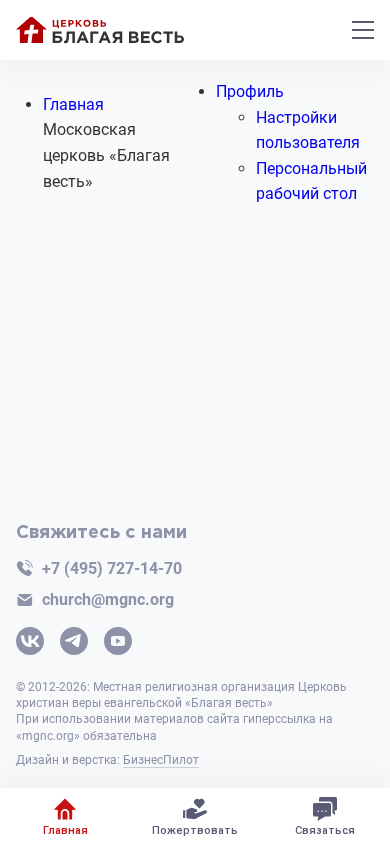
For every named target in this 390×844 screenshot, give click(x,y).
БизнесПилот (161, 760)
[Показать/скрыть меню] (363, 30)
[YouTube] (118, 643)
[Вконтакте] (30, 643)
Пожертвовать (195, 830)
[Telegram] (74, 643)
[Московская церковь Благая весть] (100, 30)
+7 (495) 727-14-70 (112, 568)
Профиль (250, 91)
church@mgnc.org (108, 599)
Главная (65, 830)
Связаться (325, 830)
